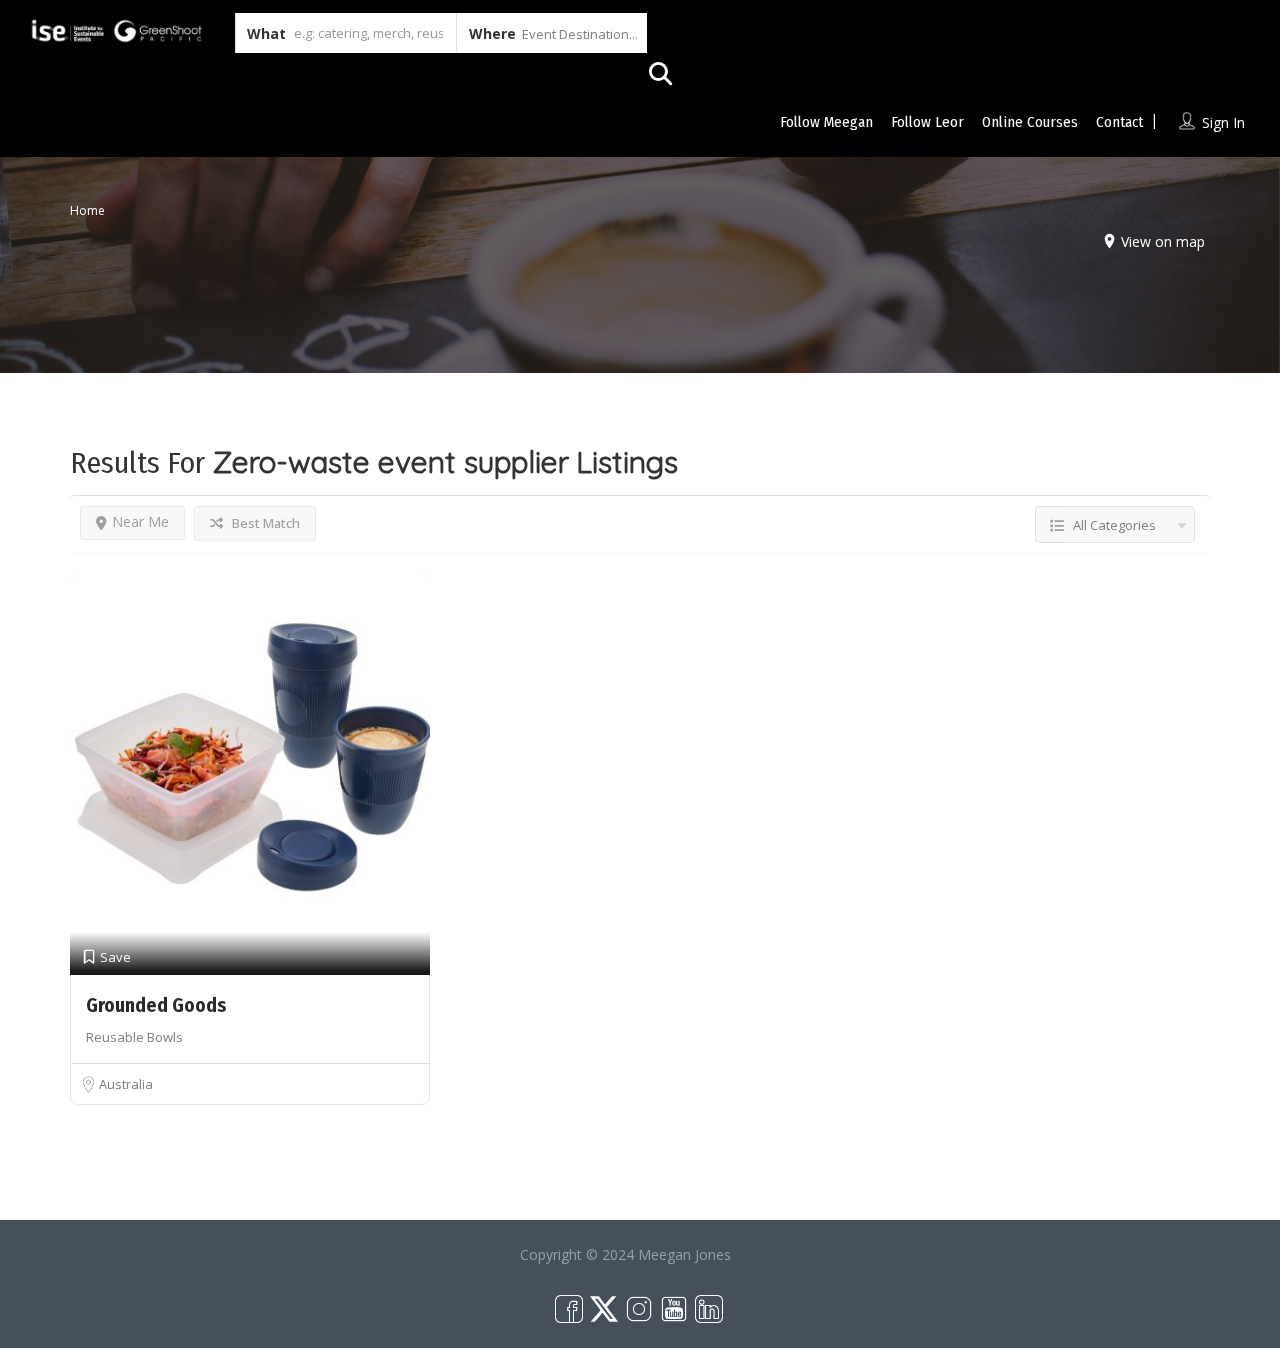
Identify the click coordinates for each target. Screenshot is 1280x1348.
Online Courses (1030, 122)
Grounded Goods (156, 1005)
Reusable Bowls (134, 1037)
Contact (1119, 122)
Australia (126, 1084)
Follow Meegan (826, 122)
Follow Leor (927, 122)
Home (87, 210)
